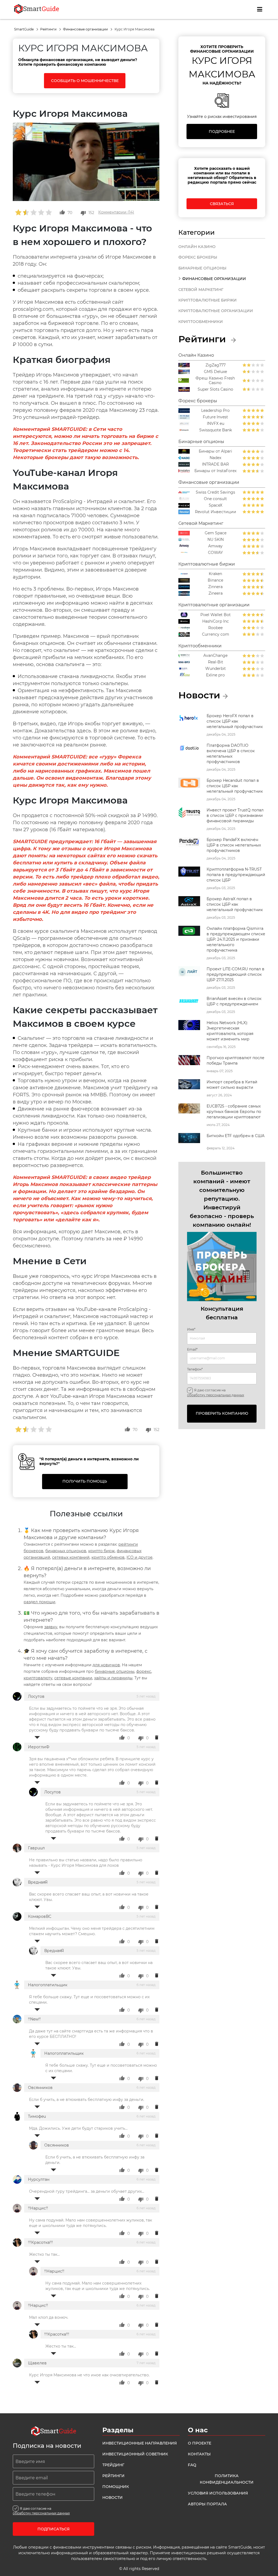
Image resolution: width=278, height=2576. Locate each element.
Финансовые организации (86, 29)
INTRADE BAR (215, 464)
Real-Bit (216, 662)
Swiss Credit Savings (215, 492)
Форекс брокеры (198, 257)
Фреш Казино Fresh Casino (215, 381)
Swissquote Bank (216, 430)
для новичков (106, 1665)
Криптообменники (201, 322)
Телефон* (195, 1369)
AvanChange (215, 656)
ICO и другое (140, 1557)
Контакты (199, 2454)
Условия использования (218, 2493)
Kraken (215, 574)
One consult (215, 499)
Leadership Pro (215, 411)
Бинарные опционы (202, 268)
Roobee (215, 628)
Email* (192, 1350)
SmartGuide (24, 29)
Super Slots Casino (215, 389)
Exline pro (215, 675)
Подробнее (222, 131)
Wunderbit (216, 669)
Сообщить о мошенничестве (85, 81)
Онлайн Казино (197, 247)
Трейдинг (113, 2465)
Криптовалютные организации (216, 311)
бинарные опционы (115, 1671)
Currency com (216, 634)
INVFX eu (216, 424)
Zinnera (215, 587)
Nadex (215, 458)
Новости (113, 2497)
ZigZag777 (216, 365)
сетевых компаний (71, 1557)
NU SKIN (216, 540)
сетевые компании (73, 1678)
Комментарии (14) (116, 212)
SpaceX (216, 505)
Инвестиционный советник (135, 2454)
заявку (51, 1627)
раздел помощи (40, 1602)
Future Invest (215, 417)
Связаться (222, 204)
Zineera (216, 593)
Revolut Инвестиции (216, 512)
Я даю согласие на (216, 1392)
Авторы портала (207, 2504)
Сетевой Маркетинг (201, 290)
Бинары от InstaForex (215, 471)
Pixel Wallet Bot (216, 615)
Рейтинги (49, 29)
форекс (144, 1671)
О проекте (200, 2443)
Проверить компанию (222, 1413)
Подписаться (53, 2529)
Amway (215, 546)
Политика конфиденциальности (227, 2479)
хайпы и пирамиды (113, 1678)
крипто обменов (108, 1557)
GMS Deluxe (215, 372)
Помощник (116, 2487)
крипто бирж (102, 1551)
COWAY (215, 553)
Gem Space (216, 533)
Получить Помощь (85, 1481)
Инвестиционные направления (140, 2443)
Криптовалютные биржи (208, 300)
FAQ (192, 2465)
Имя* (191, 1329)
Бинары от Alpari (215, 451)
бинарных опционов (66, 1551)
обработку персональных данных (216, 1395)
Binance (215, 580)
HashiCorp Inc (216, 621)
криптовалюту (38, 1678)
